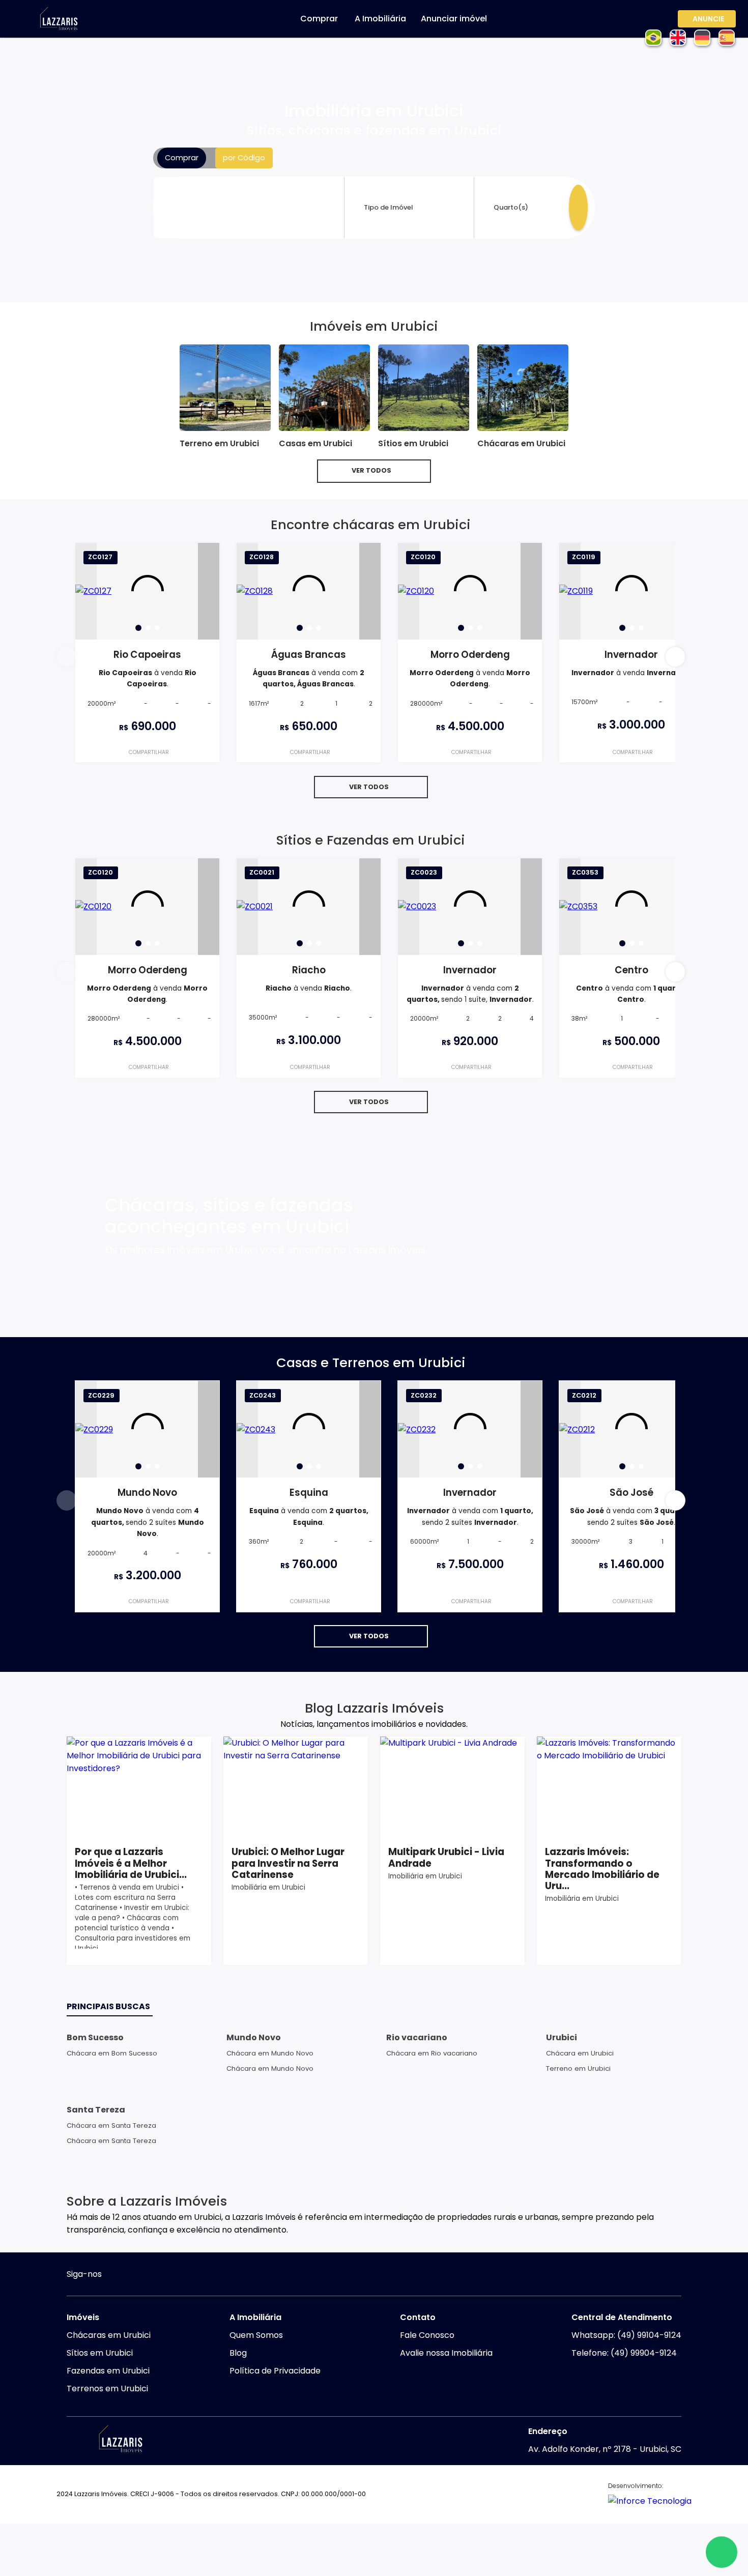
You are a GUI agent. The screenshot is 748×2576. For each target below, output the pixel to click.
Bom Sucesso (95, 2037)
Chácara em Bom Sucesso (112, 2053)
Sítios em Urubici (100, 2353)
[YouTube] (137, 2276)
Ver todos (371, 470)
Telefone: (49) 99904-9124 (624, 2353)
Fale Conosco (427, 2335)
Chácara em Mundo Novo (270, 2053)
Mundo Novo (254, 2037)
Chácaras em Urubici (109, 2335)
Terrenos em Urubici (107, 2389)
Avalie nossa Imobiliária (446, 2353)
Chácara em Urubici (580, 2053)
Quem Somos (256, 2335)
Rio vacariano (417, 2037)
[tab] (138, 628)
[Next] (209, 591)
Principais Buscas (108, 2006)
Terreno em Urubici (578, 2068)
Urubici (562, 2037)
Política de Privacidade (275, 2371)
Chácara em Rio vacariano (432, 2053)
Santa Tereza (96, 2110)
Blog (238, 2353)
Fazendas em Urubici (108, 2371)
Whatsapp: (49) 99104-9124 (626, 2335)
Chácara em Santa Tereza (111, 2125)
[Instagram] (117, 2276)
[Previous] (86, 591)
